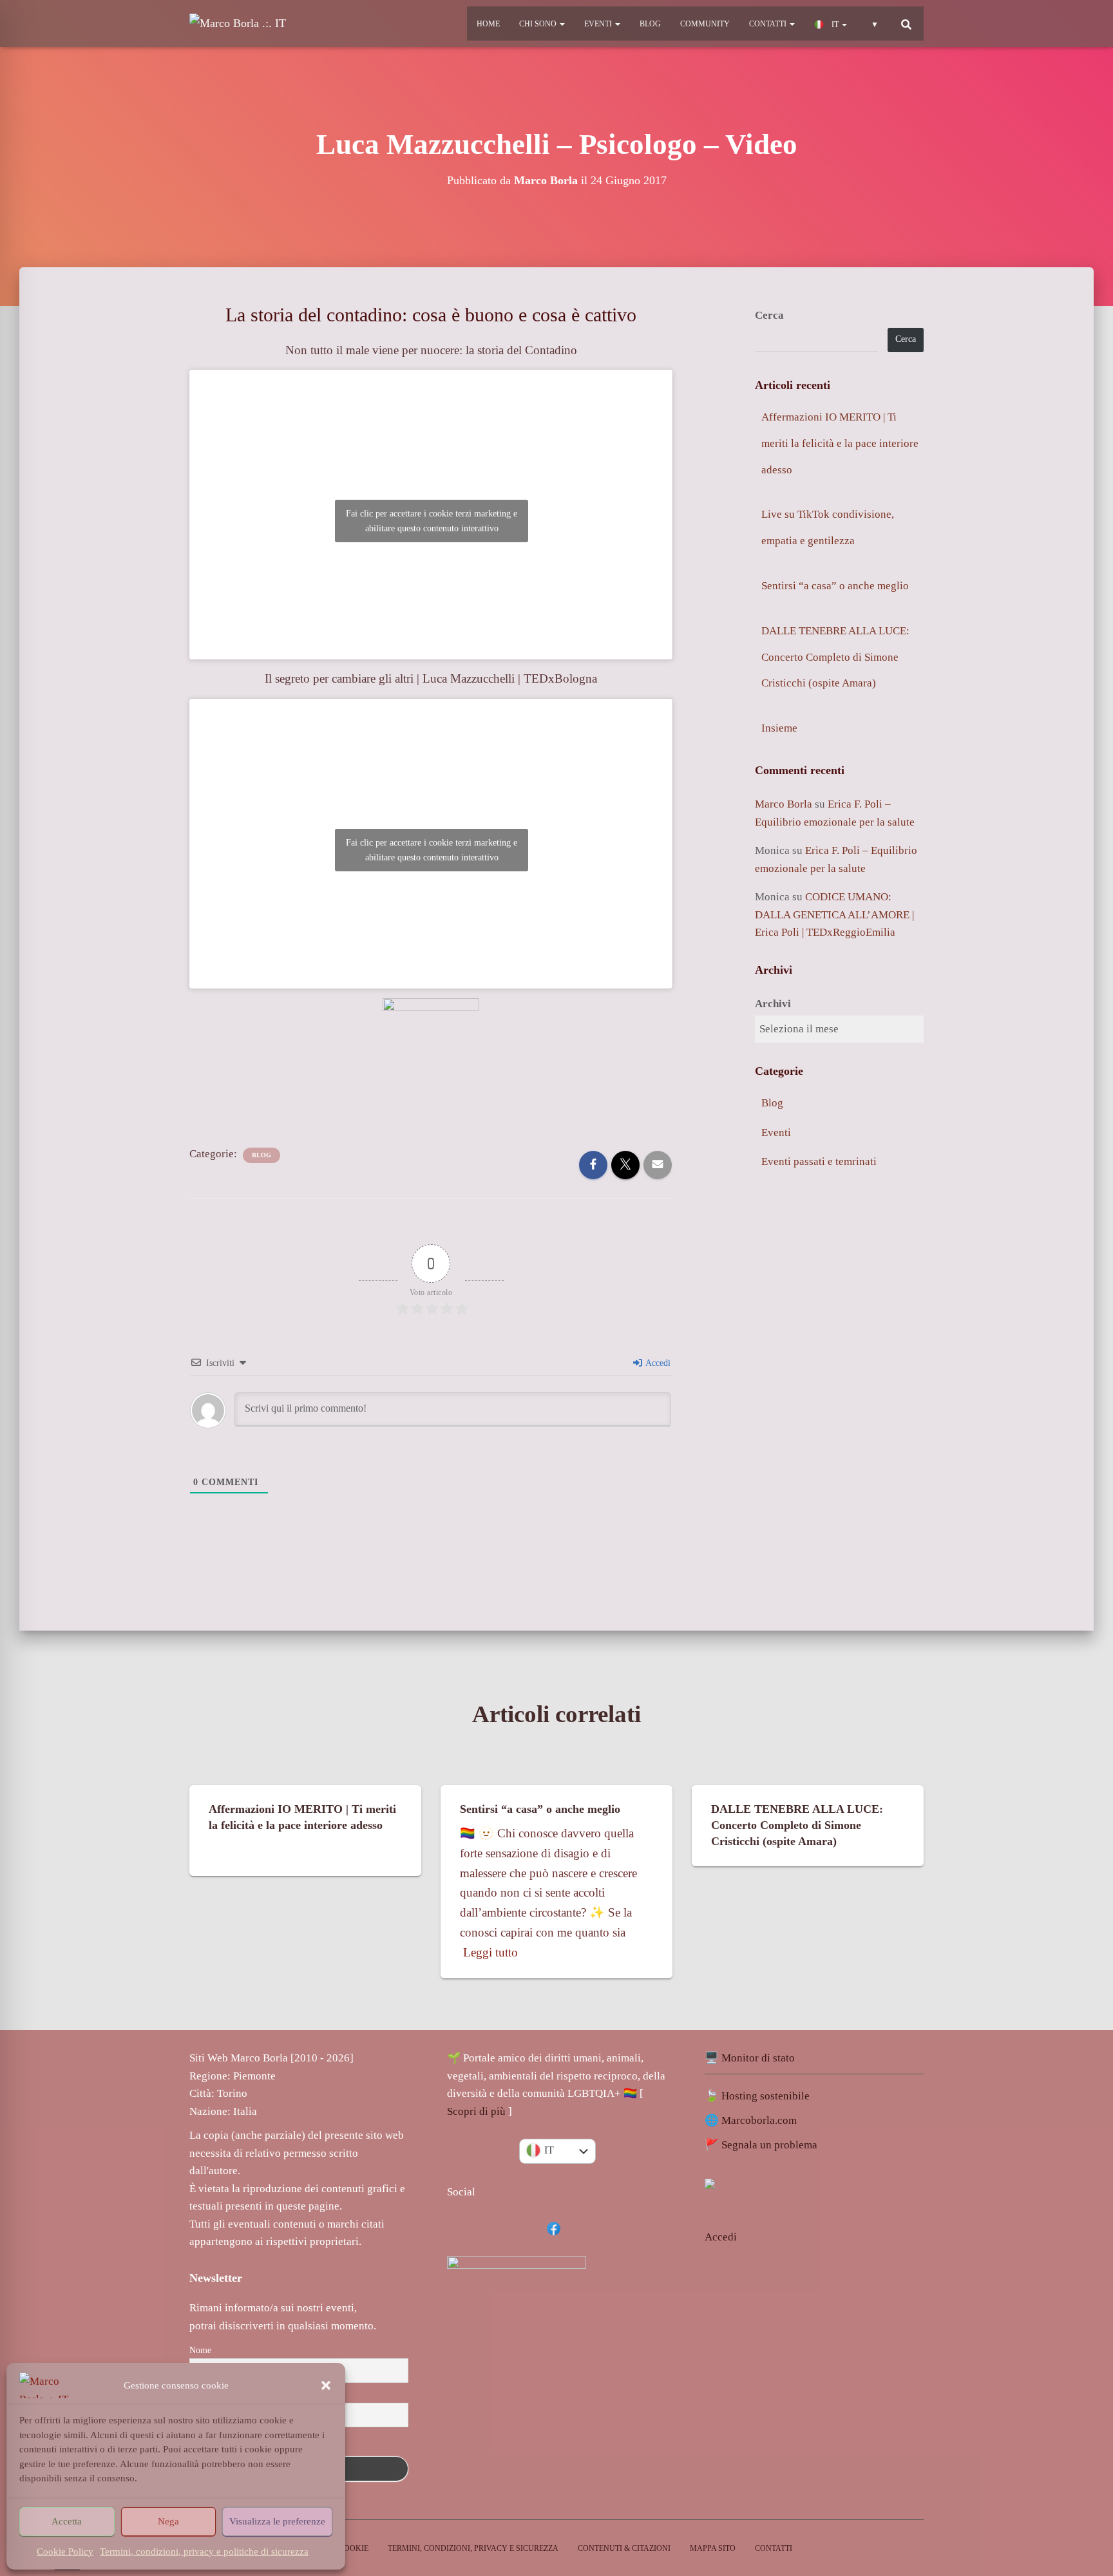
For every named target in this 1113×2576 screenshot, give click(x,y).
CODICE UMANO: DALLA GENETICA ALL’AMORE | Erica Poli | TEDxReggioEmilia (834, 914)
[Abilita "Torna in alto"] (1091, 2489)
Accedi (657, 1363)
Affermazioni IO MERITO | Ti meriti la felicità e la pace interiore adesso (840, 443)
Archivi (773, 1004)
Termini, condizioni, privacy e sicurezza (473, 2548)
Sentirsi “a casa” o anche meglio (835, 586)
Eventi (599, 24)
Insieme (779, 728)
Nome (200, 2350)
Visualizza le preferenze (277, 2521)
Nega (168, 2521)
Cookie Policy (65, 2552)
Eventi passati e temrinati (819, 1161)
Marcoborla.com (759, 2120)
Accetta (67, 2521)
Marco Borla (784, 804)
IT (835, 24)
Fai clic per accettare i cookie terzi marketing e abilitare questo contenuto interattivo (432, 521)
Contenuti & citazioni (624, 2548)
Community (705, 24)
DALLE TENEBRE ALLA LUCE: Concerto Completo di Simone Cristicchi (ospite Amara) (835, 657)
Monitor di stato (758, 2058)
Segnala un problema (769, 2145)
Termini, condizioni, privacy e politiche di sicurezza (204, 2552)
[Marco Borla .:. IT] (238, 24)
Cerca (769, 315)
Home (488, 24)
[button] (326, 2385)
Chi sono (539, 24)
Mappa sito (713, 2548)
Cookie (354, 2548)
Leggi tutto (490, 1952)
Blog (650, 24)
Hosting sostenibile (766, 2096)
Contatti (769, 24)
